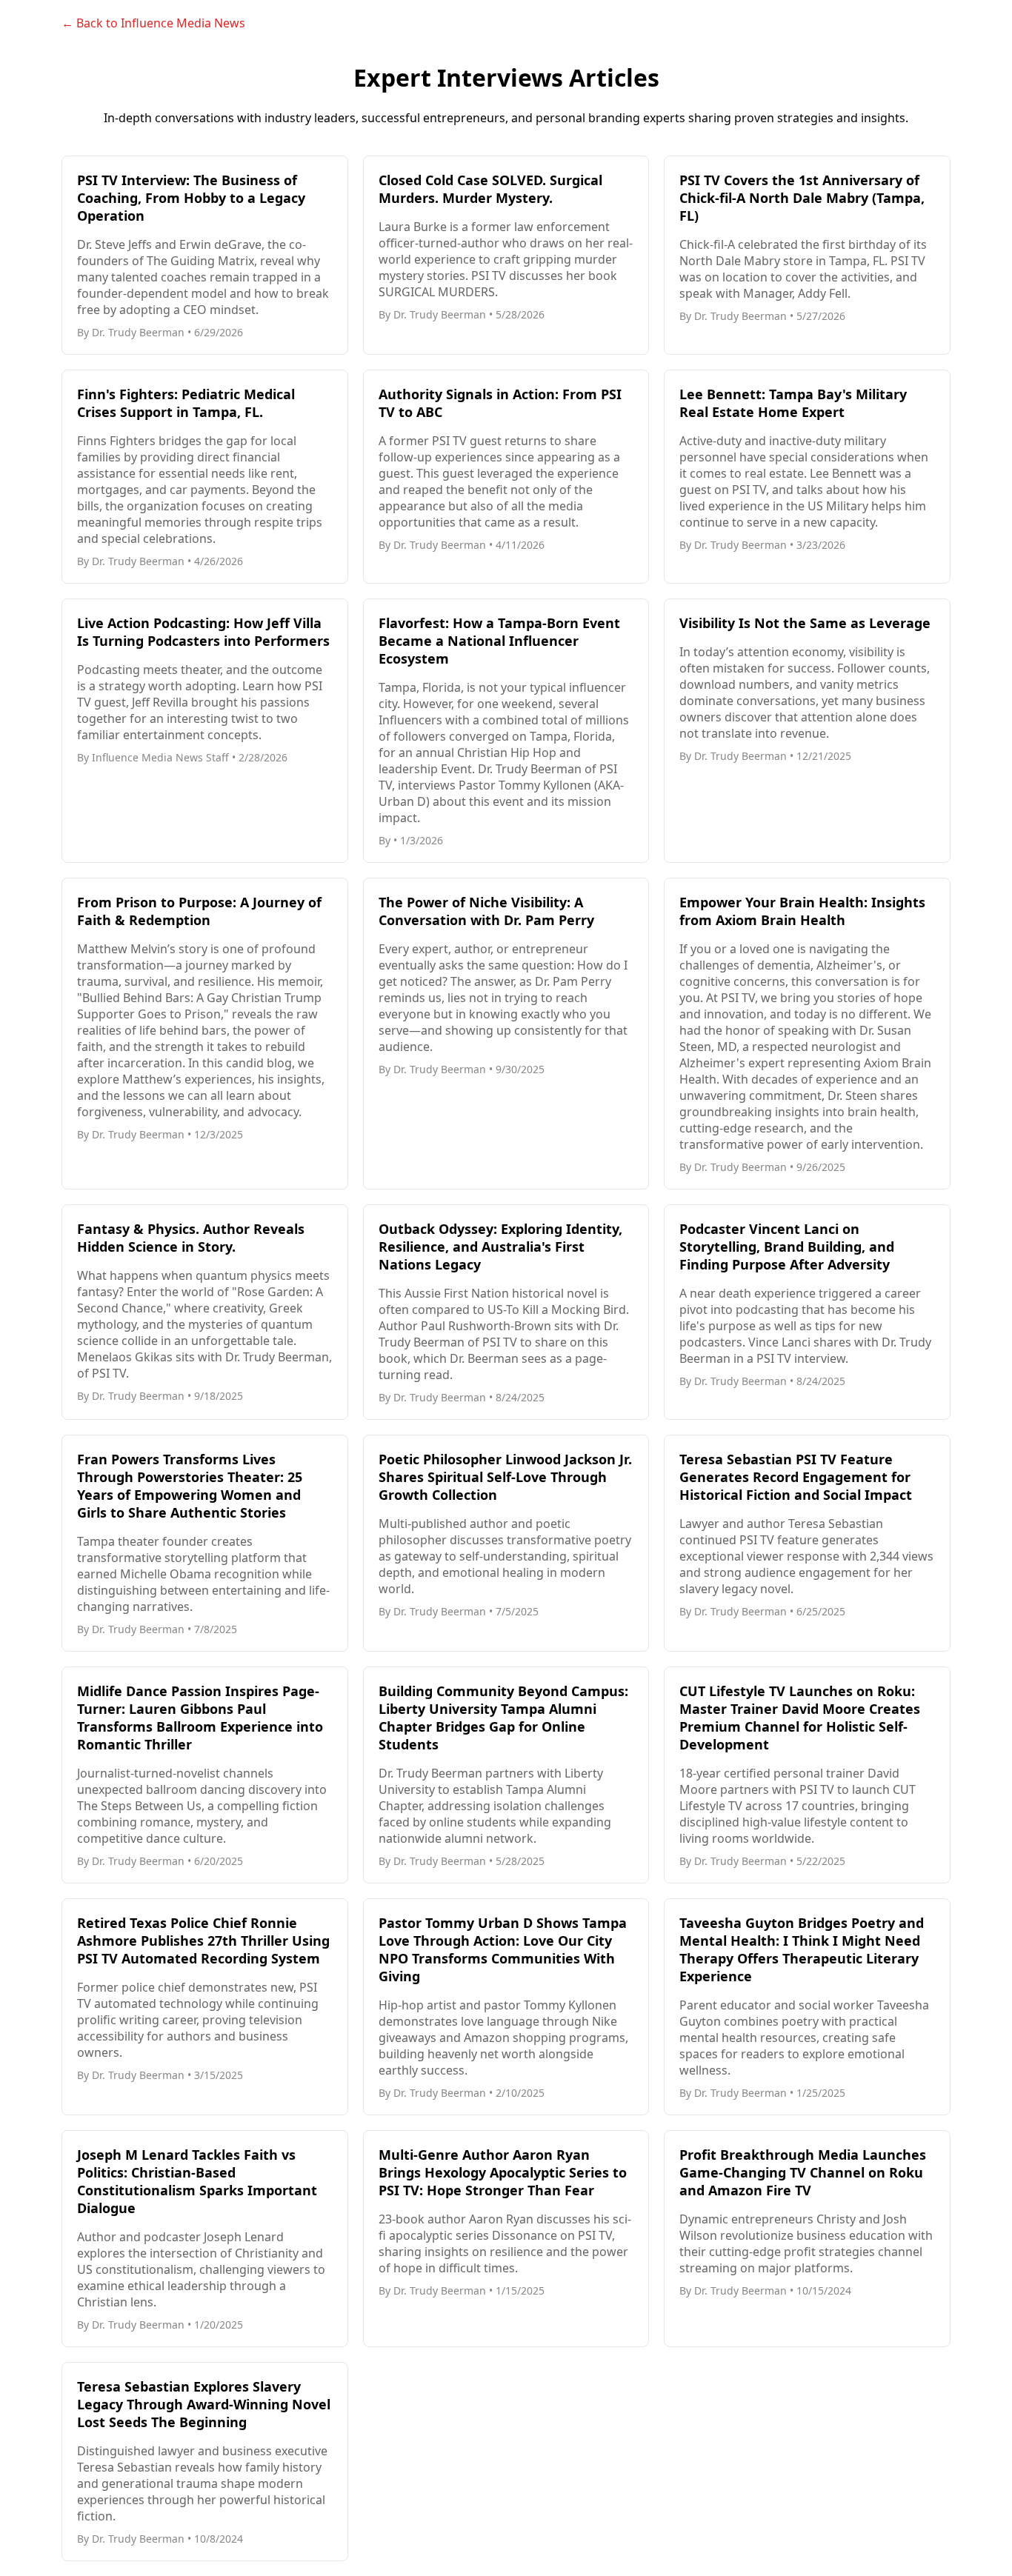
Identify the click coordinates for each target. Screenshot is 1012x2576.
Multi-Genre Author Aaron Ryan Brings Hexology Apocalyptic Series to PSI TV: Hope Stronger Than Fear (503, 2172)
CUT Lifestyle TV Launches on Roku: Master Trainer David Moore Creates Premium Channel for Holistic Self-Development (800, 1718)
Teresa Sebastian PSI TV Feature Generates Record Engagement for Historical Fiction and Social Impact (796, 1477)
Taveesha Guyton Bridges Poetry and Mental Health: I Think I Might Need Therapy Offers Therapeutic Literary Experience (802, 1949)
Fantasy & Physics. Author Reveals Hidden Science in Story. (191, 1238)
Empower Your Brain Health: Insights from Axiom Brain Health (802, 911)
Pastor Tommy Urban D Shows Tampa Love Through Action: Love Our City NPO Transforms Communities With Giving (503, 1949)
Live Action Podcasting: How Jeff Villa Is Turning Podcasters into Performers (203, 632)
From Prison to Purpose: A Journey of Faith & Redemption (199, 911)
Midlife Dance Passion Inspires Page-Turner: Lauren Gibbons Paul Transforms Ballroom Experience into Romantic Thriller (200, 1718)
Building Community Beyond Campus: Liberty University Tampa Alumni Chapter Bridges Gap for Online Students (503, 1718)
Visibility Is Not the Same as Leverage (805, 623)
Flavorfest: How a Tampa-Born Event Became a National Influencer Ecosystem (499, 641)
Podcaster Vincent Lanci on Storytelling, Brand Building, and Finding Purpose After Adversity (787, 1247)
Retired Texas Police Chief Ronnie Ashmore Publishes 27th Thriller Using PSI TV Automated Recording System (203, 1941)
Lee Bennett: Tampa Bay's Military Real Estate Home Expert (793, 403)
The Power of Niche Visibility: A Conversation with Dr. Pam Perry (486, 911)
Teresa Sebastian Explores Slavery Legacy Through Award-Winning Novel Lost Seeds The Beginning (204, 2404)
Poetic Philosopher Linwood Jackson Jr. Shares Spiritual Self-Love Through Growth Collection (505, 1477)
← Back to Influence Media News (153, 23)
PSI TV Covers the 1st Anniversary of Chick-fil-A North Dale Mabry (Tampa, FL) (802, 198)
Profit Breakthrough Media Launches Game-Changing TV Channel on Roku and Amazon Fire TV (803, 2172)
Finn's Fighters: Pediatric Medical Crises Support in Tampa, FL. (186, 403)
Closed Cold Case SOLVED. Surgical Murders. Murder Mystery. (490, 189)
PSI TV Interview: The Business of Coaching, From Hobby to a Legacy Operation (191, 198)
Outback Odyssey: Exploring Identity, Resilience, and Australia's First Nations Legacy (500, 1247)
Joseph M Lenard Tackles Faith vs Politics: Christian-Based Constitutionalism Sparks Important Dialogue (197, 2181)
